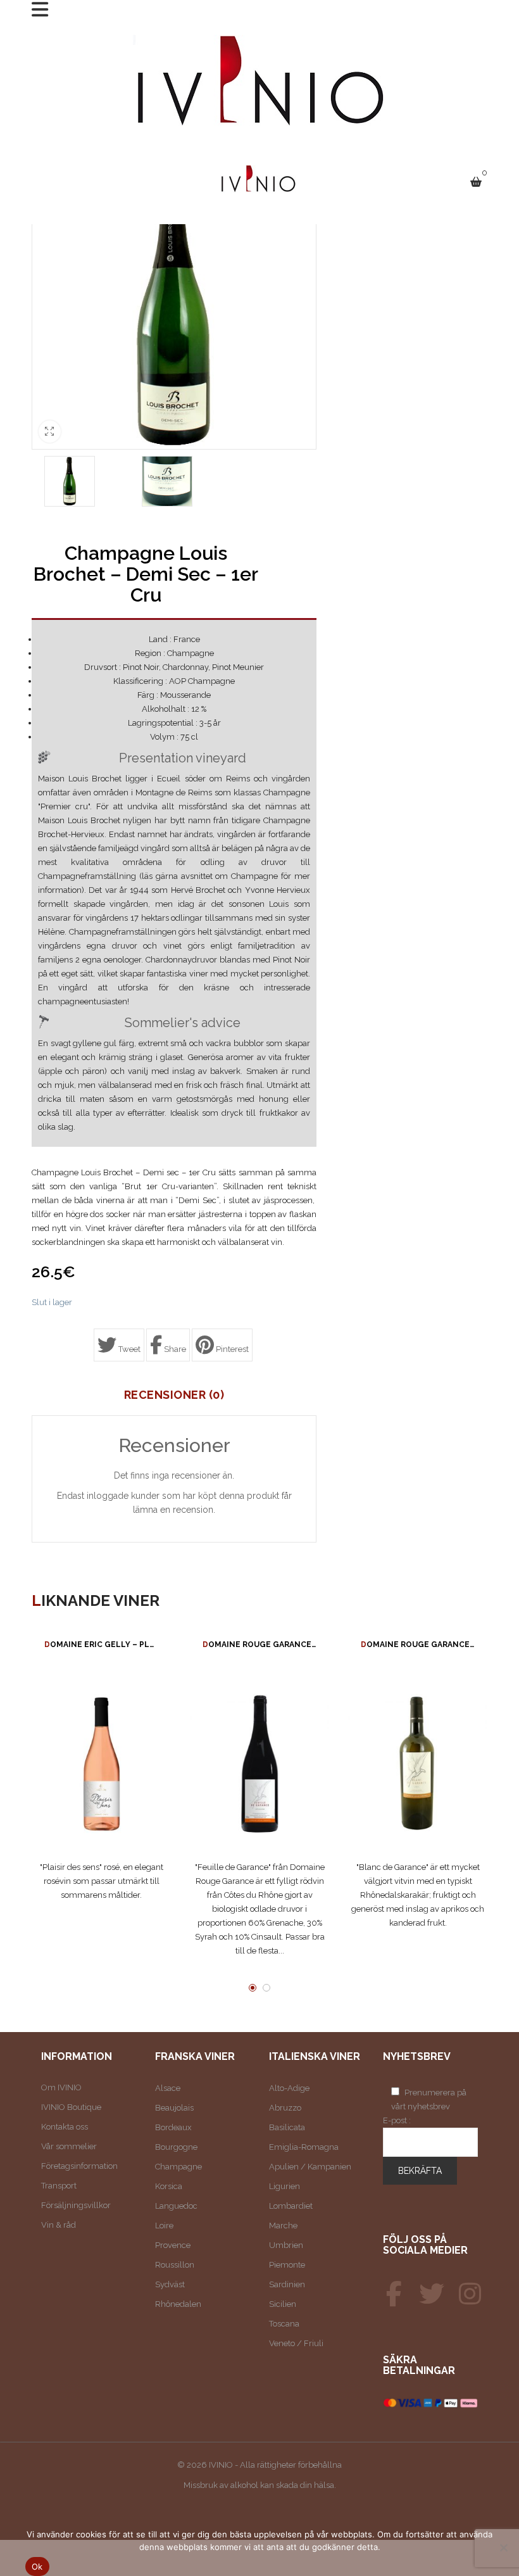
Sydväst (170, 2284)
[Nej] (503, 2548)
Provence (173, 2245)
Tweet (128, 1349)
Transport (59, 2186)
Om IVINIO (61, 2087)
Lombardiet (291, 2206)
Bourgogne (176, 2147)
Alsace (168, 2088)
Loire (164, 2226)
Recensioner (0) (174, 1395)
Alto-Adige (289, 2088)
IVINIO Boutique (71, 2107)
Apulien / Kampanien (310, 2167)
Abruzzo (285, 2108)
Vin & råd (59, 2225)
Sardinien (287, 2284)
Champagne (178, 2167)
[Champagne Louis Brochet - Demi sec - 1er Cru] (70, 481)
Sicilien (283, 2304)
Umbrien (286, 2245)
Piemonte (287, 2265)
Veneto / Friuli (296, 2343)
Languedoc (176, 2206)
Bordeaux (173, 2127)
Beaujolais (174, 2108)
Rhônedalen (178, 2304)
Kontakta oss (65, 2127)
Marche (283, 2226)
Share (174, 1349)
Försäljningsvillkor (76, 2205)
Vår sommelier (69, 2146)
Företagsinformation (79, 2166)
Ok (37, 2567)
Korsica (169, 2186)
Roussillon (175, 2265)
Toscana (284, 2324)
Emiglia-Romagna (304, 2147)
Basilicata (287, 2127)
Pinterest (231, 1349)
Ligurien (285, 2186)
